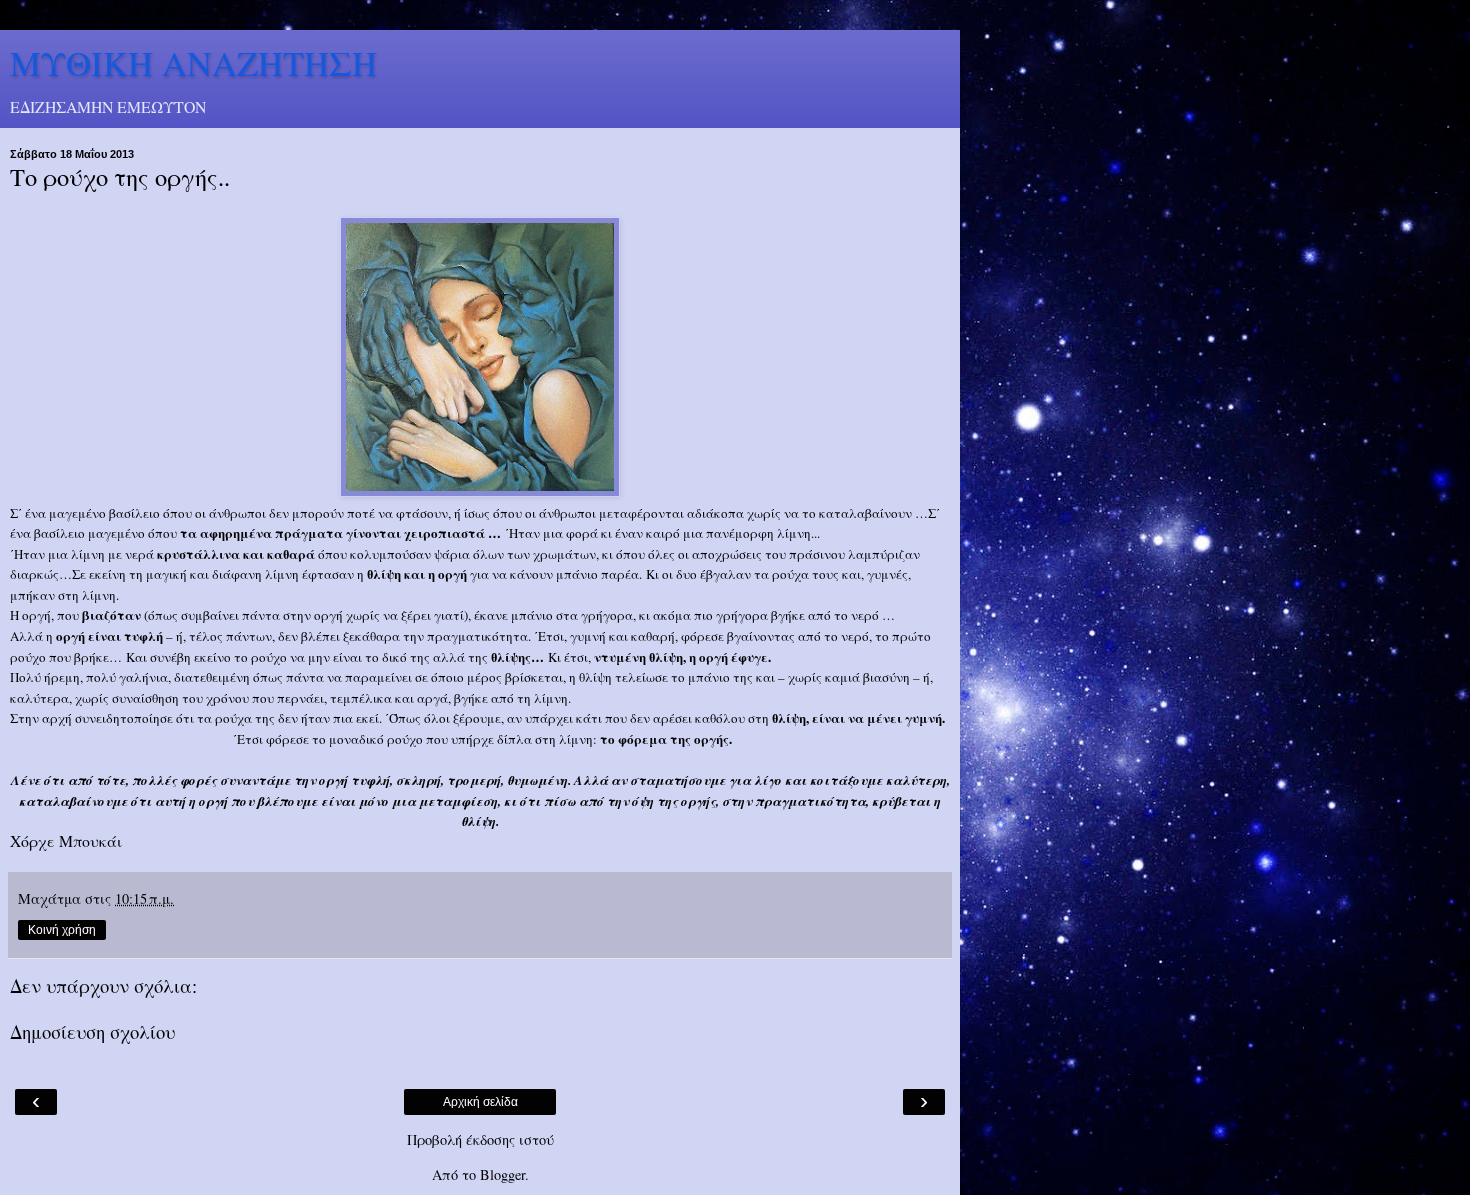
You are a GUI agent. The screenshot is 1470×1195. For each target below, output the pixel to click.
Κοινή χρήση (62, 930)
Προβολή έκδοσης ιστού (480, 1139)
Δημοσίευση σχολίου (92, 1031)
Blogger (502, 1174)
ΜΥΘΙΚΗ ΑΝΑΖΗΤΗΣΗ (193, 63)
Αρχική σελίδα (480, 1102)
